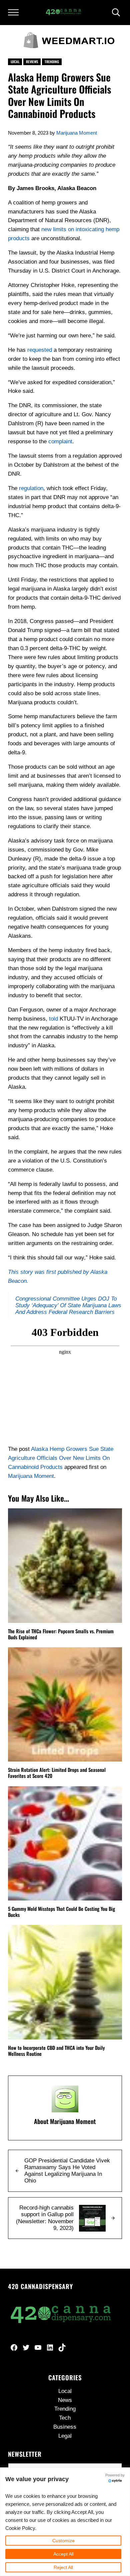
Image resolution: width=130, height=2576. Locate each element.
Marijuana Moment (31, 1476)
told (53, 1019)
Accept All (63, 2554)
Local (15, 62)
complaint (60, 441)
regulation (31, 488)
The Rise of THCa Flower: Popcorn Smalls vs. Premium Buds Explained (61, 1634)
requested (40, 350)
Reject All (63, 2567)
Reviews (32, 62)
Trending (52, 62)
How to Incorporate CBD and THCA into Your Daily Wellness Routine (56, 2051)
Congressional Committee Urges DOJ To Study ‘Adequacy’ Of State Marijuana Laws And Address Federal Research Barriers (68, 1305)
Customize (63, 2541)
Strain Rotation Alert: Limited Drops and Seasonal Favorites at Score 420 (57, 1773)
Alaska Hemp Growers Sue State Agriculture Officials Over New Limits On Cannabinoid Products (61, 1458)
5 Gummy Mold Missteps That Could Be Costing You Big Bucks (61, 1912)
